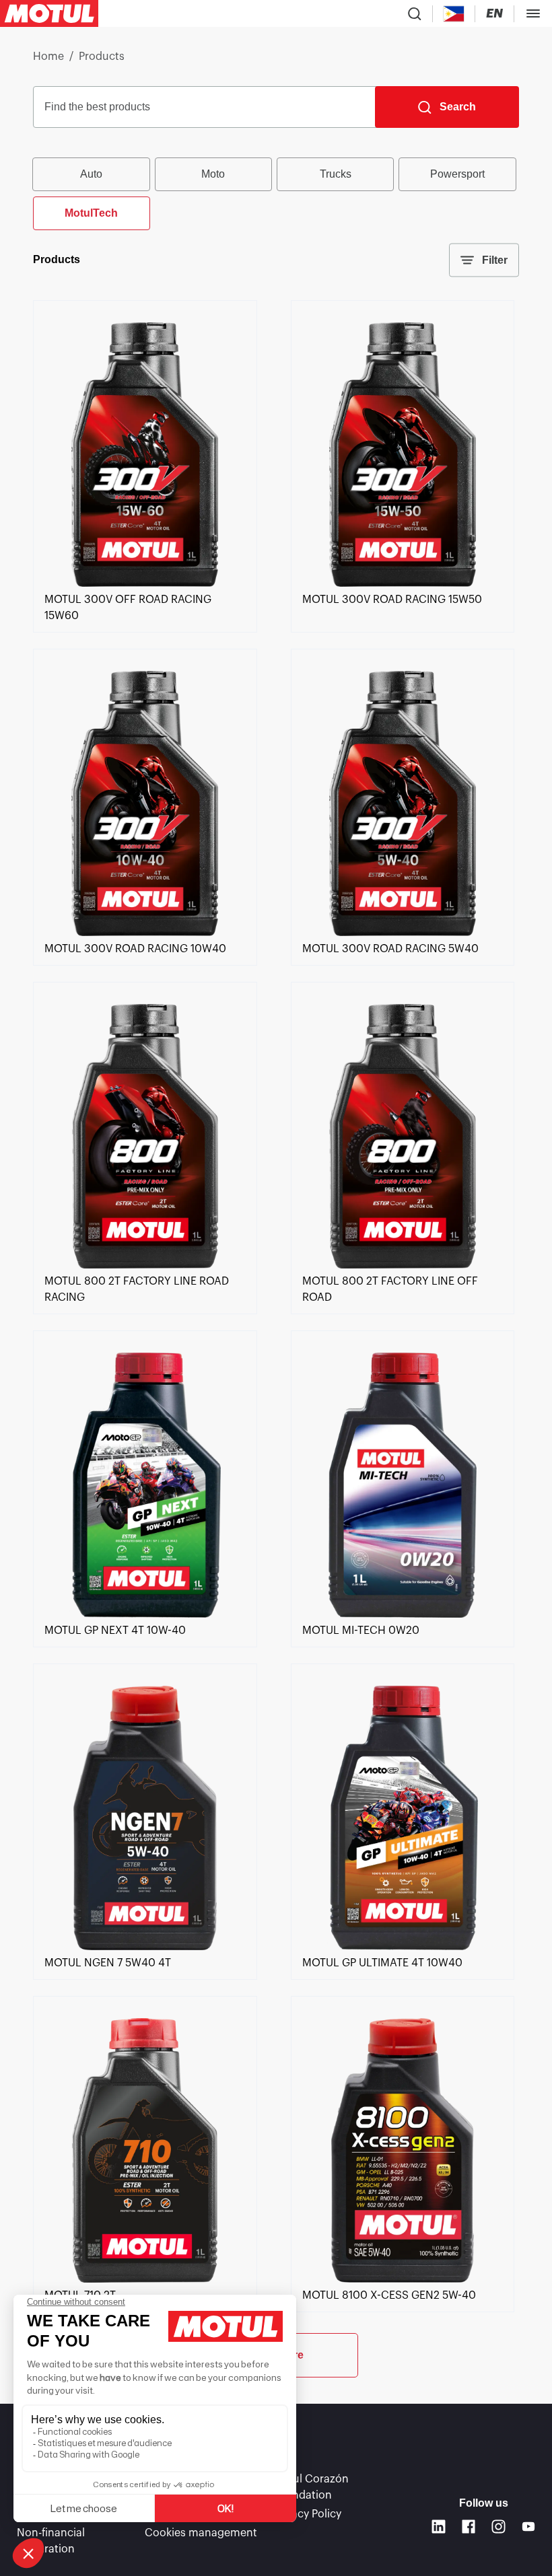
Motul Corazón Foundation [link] (311, 2487)
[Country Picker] (454, 14)
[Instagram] (498, 2527)
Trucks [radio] (336, 174)
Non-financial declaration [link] (51, 2541)
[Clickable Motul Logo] (49, 13)
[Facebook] (469, 2527)
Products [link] (102, 57)
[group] (276, 192)
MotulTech (91, 213)
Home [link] (48, 57)
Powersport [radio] (457, 174)
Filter (495, 260)
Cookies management (201, 2533)
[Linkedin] (439, 2527)
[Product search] (415, 13)
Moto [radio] (213, 174)
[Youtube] (529, 2527)
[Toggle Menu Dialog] (533, 13)
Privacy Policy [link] (307, 2514)
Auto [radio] (91, 174)
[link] (145, 583)
